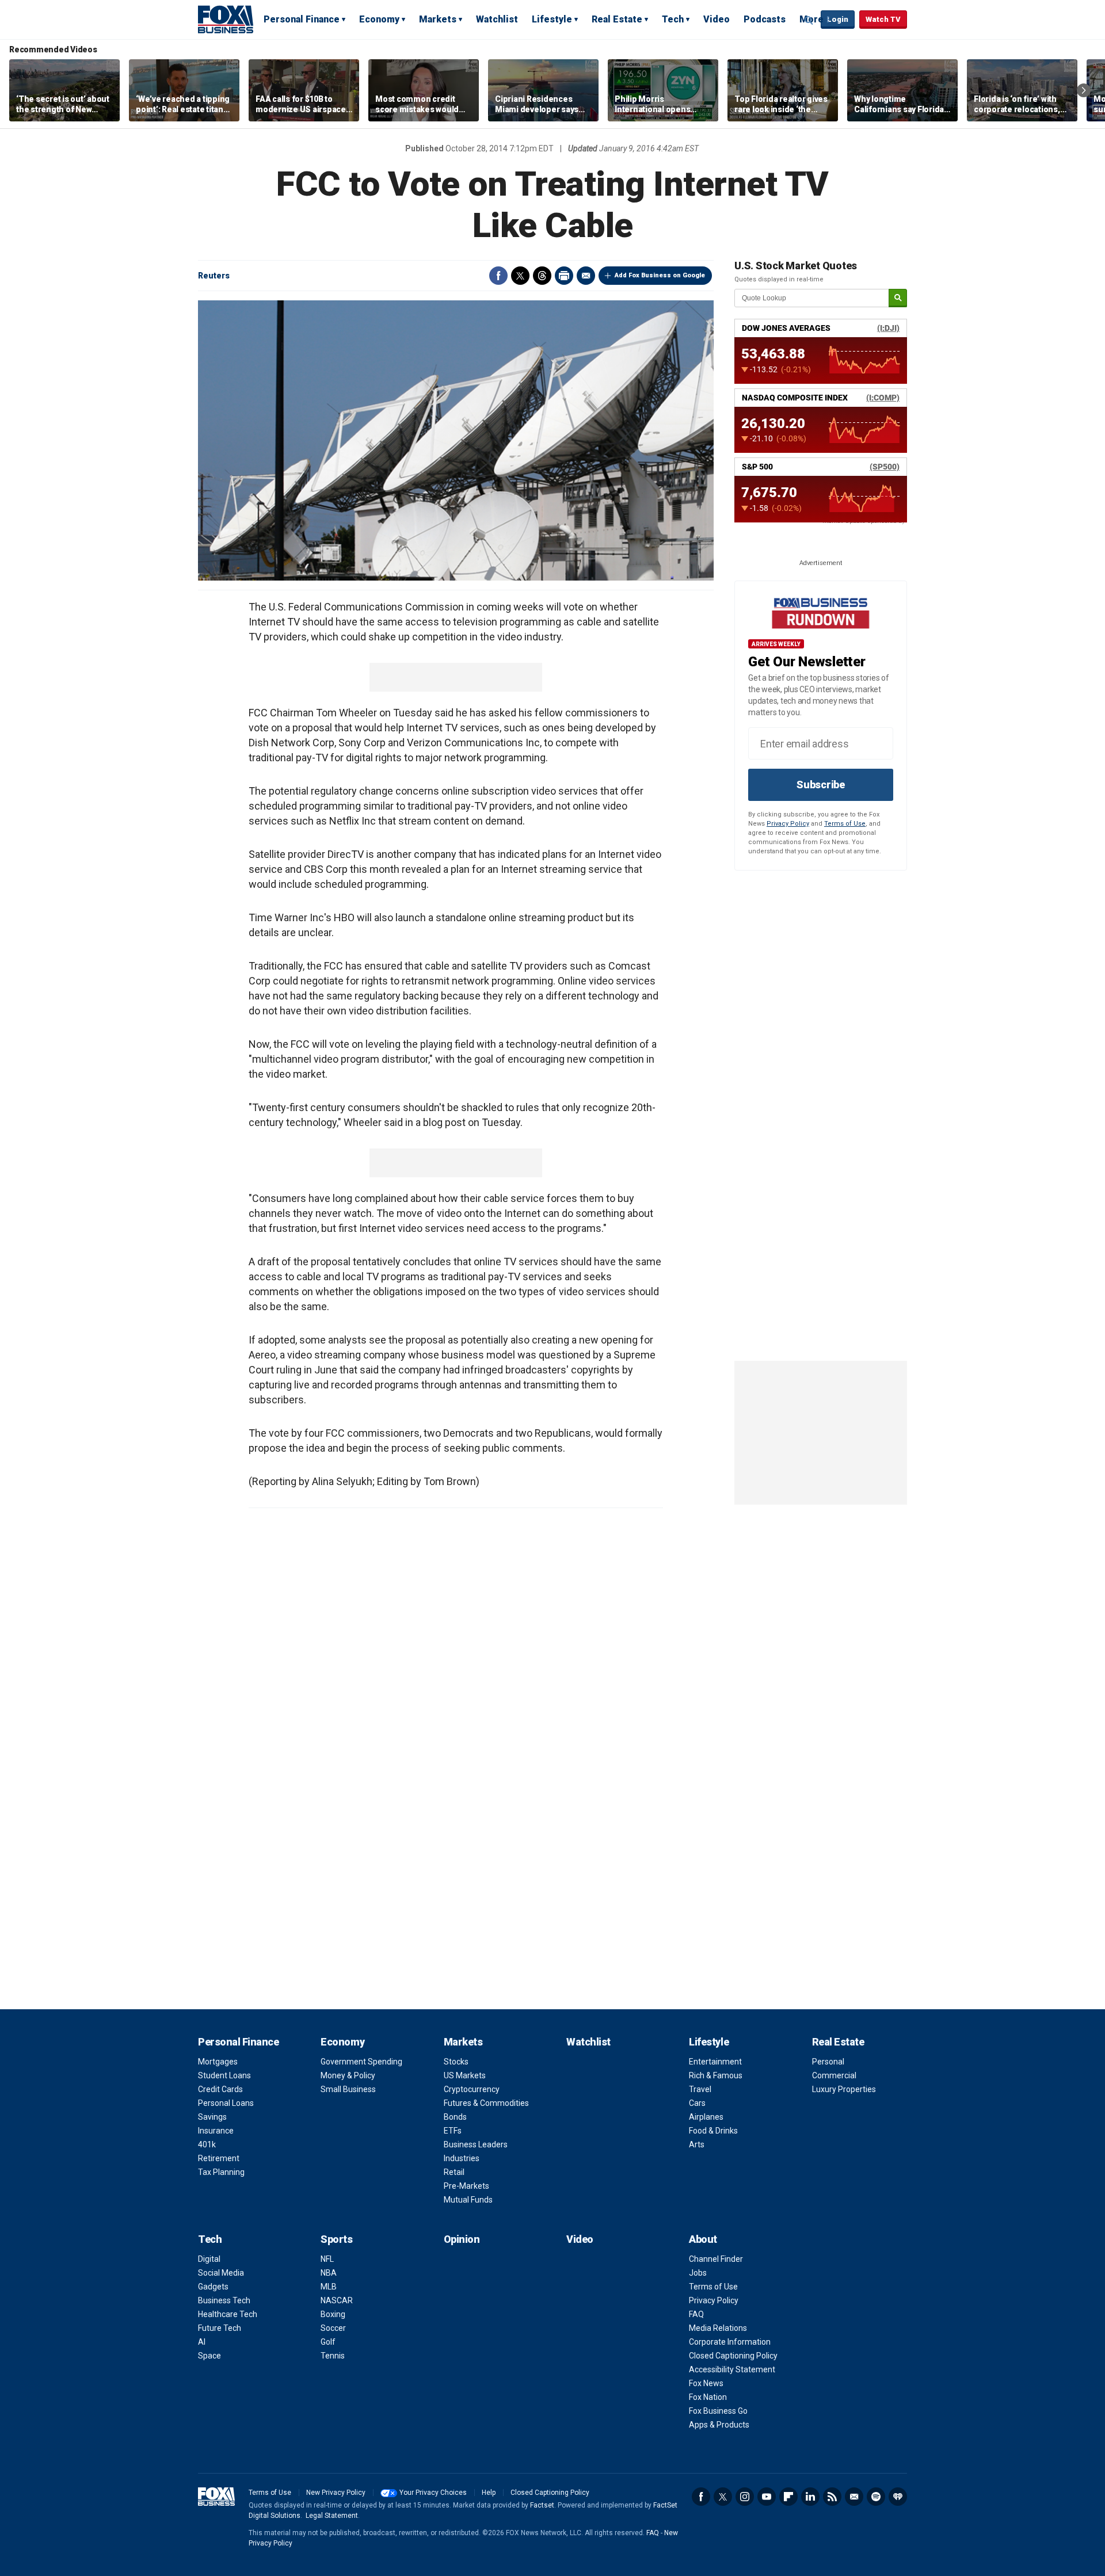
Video (717, 19)
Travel (700, 2089)
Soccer (333, 2328)
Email (586, 276)
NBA (329, 2273)
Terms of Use (845, 824)
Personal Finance (302, 19)
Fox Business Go (718, 2411)
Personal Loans (226, 2103)
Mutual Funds (468, 2200)
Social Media (221, 2273)
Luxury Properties (844, 2089)
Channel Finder (716, 2259)
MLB (329, 2287)
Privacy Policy (788, 824)
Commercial (834, 2075)
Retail (454, 2172)
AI (202, 2342)
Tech (673, 19)
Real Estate (617, 19)
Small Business (348, 2089)
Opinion (462, 2239)
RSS (832, 2497)
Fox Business (226, 19)
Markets (438, 19)
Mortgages (218, 2062)
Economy (379, 19)
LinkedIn (810, 2497)
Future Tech (220, 2328)
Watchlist (497, 19)
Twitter (520, 276)
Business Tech (224, 2300)
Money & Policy (348, 2075)
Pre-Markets (466, 2186)
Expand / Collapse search (809, 20)
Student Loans (224, 2075)
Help (489, 2493)
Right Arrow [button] (1084, 90)
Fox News (706, 2383)
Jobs (698, 2273)
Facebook (498, 276)
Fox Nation (708, 2397)
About (703, 2239)
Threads (542, 276)
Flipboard (788, 2497)
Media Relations (718, 2328)
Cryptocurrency (472, 2089)
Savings (212, 2117)
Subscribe (821, 785)
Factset (542, 2505)
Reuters (214, 276)
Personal (828, 2062)
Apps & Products (719, 2425)
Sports (336, 2239)
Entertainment (715, 2062)
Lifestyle (552, 19)
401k (207, 2144)
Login (838, 19)
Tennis (333, 2356)
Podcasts (765, 19)
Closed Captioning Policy (733, 2356)
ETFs (453, 2131)
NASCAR (337, 2300)
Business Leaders (476, 2144)
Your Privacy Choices (433, 2493)
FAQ (696, 2314)
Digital (209, 2259)
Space (209, 2356)
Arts (697, 2144)
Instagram (745, 2497)
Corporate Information (730, 2342)
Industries (462, 2158)
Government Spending (361, 2062)
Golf (328, 2342)
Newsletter (854, 2497)
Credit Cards (220, 2089)
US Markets (465, 2075)
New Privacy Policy (336, 2493)
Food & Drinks (713, 2131)
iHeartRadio (898, 2497)
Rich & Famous (716, 2075)
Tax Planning (221, 2172)
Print (564, 276)
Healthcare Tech (228, 2314)
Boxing (333, 2314)
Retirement (219, 2158)
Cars (697, 2103)
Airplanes (706, 2117)
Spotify (876, 2497)
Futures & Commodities (486, 2103)
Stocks (456, 2062)
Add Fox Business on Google (660, 275)
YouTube (767, 2497)
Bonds (455, 2117)
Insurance (216, 2131)
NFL (327, 2259)
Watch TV (883, 19)
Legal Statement (332, 2516)
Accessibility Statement (732, 2369)
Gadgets (213, 2287)
